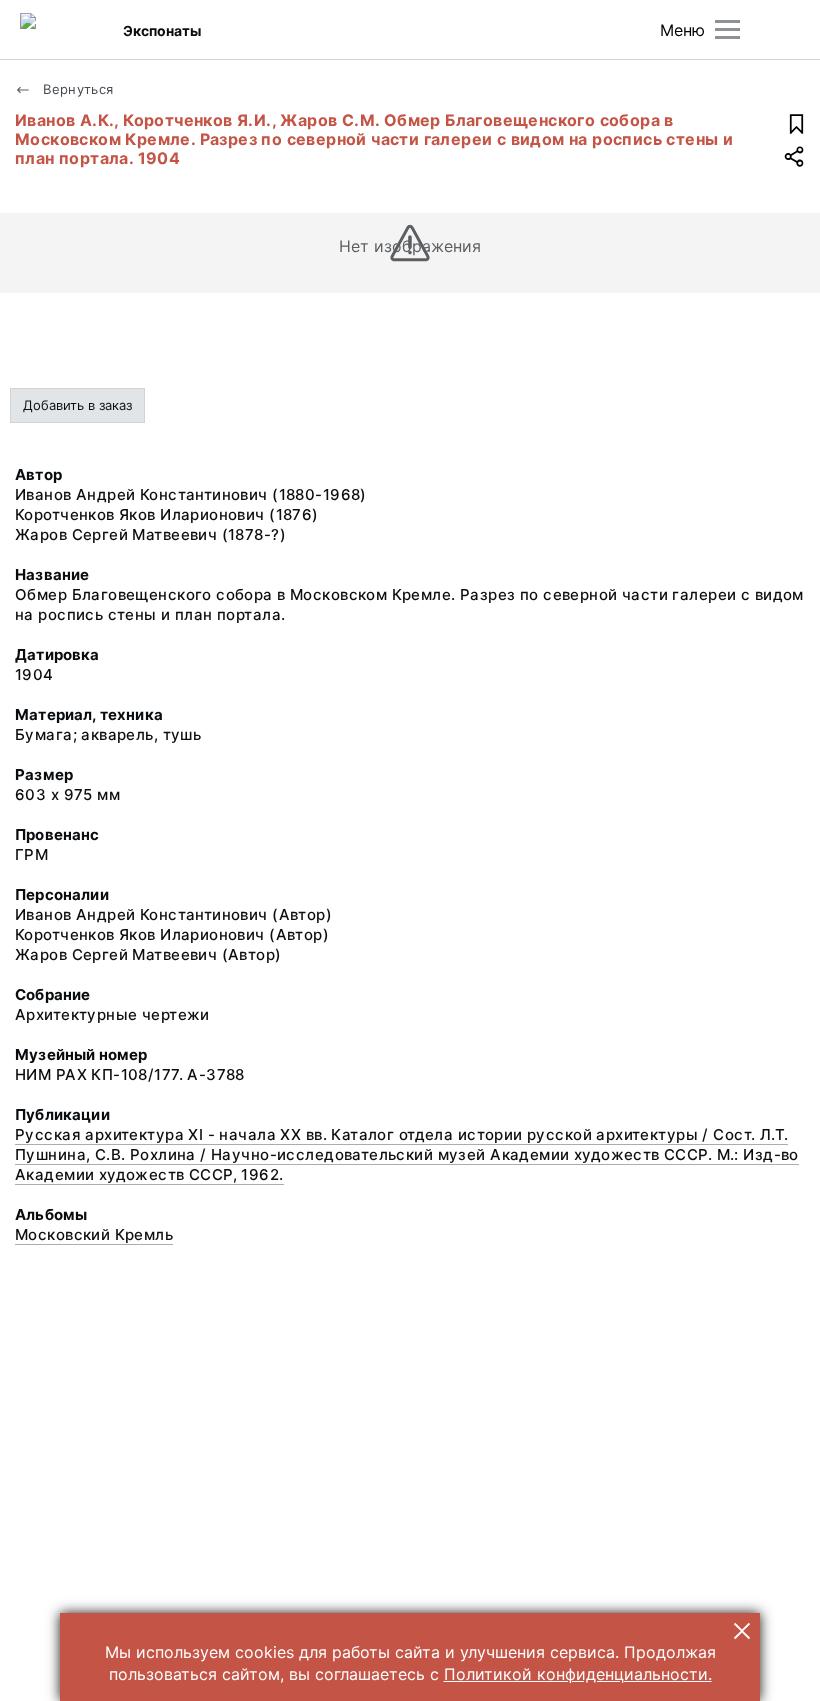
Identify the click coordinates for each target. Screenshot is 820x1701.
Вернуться (76, 89)
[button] (742, 1631)
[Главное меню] (727, 29)
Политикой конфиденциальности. (578, 1674)
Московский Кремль (94, 1234)
